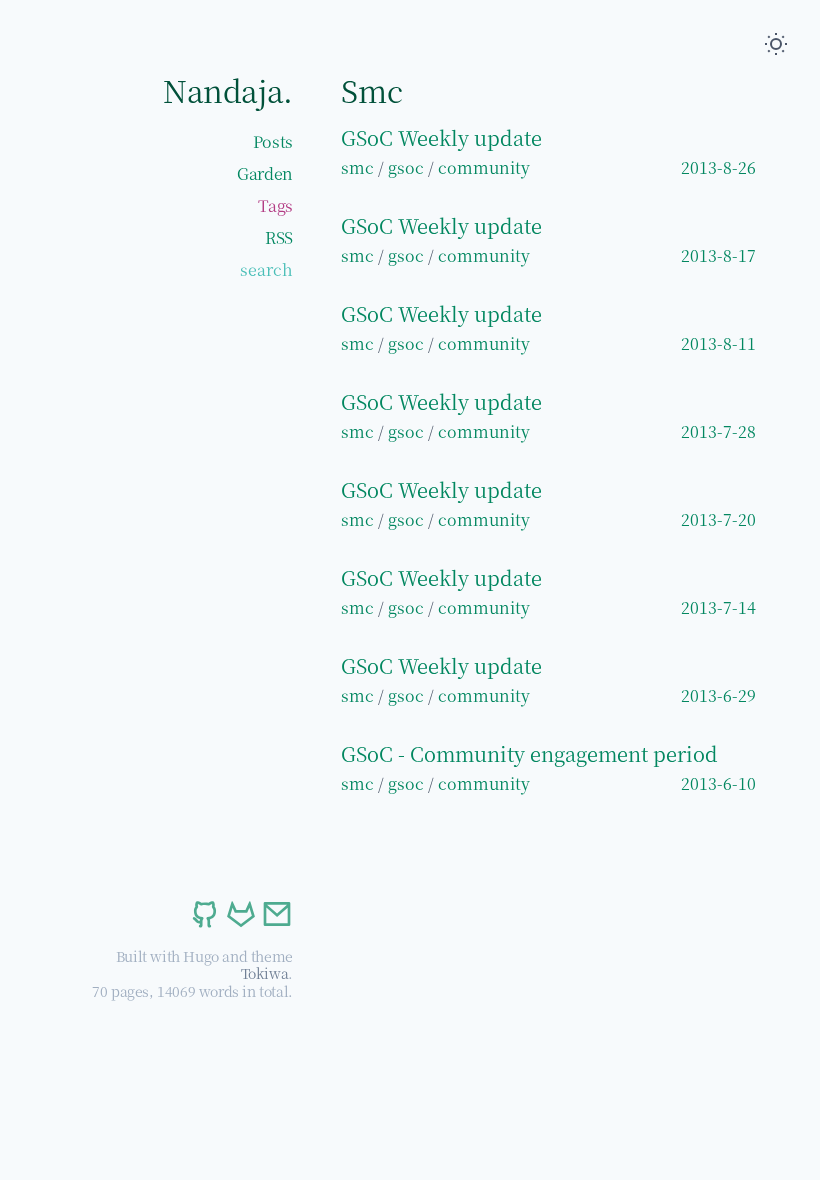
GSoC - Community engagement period (529, 753)
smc (357, 167)
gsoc (406, 167)
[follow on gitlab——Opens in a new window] (239, 914)
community (484, 167)
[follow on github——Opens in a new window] (203, 914)
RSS (279, 237)
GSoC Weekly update (441, 137)
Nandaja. (228, 90)
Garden (265, 173)
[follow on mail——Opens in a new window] (275, 914)
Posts (273, 141)
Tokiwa (265, 973)
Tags (275, 205)
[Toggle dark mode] (776, 44)
